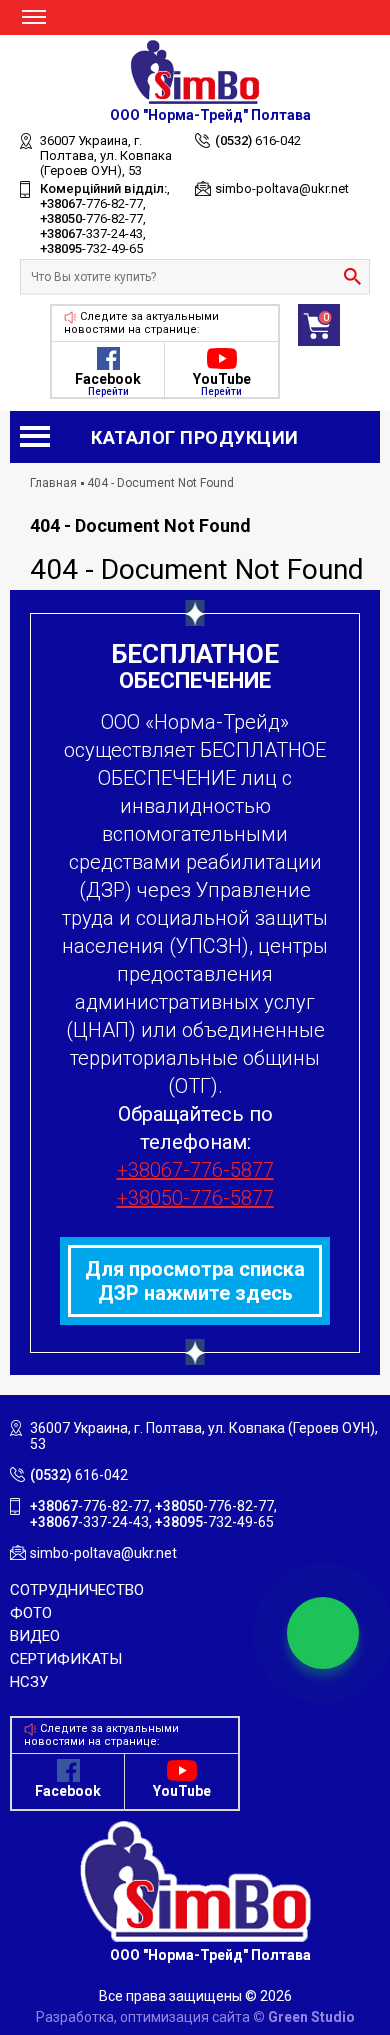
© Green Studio (304, 2017)
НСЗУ (29, 1682)
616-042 (258, 140)
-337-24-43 (91, 233)
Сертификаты (66, 1659)
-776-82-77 (91, 203)
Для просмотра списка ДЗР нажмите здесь (195, 1281)
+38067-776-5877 (195, 1170)
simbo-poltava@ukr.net (282, 188)
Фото (31, 1613)
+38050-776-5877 (195, 1198)
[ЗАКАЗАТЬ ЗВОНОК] (323, 1633)
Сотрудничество (77, 1590)
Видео (35, 1636)
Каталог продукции (195, 437)
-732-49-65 (91, 248)
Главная (53, 483)
